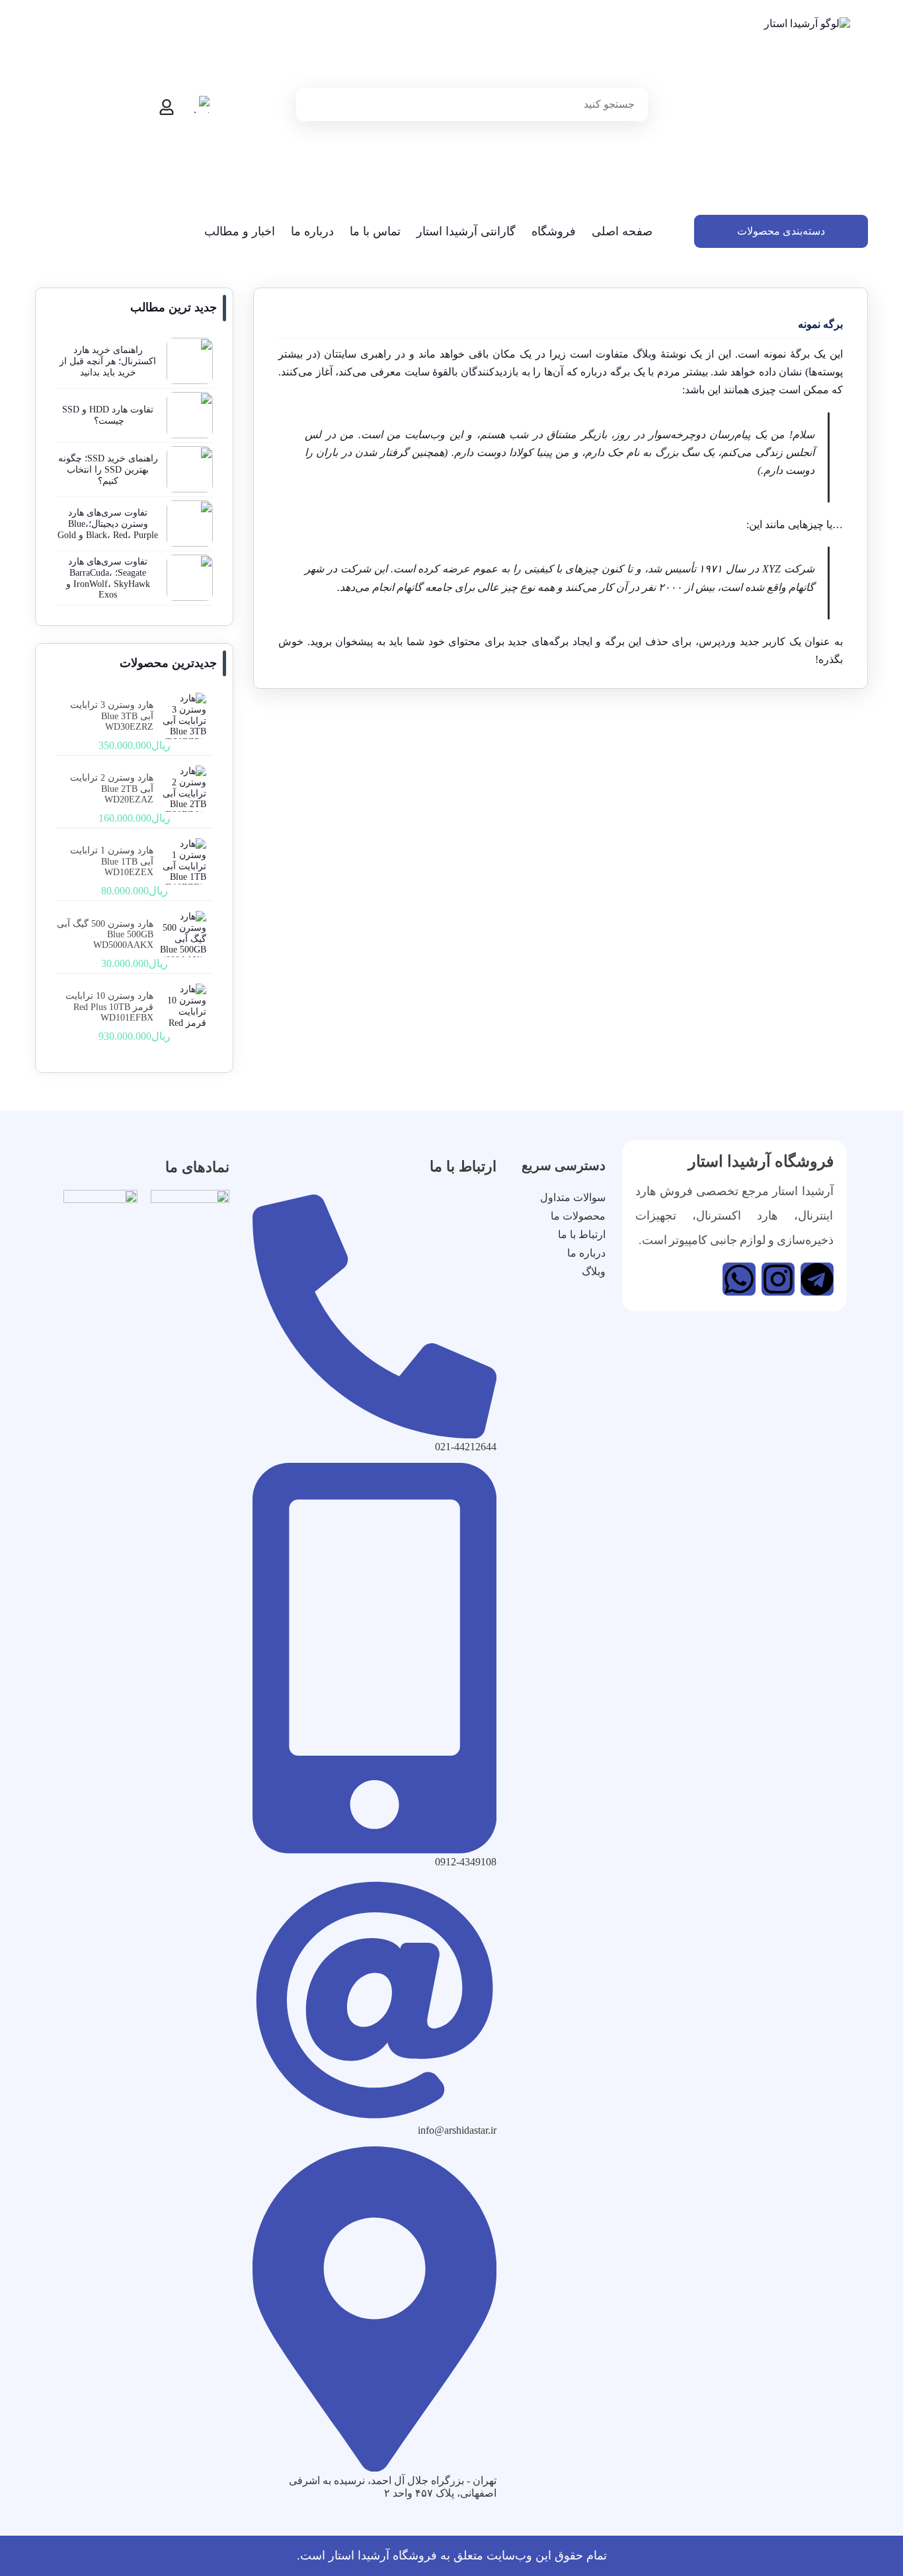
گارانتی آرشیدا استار (466, 231)
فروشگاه (554, 231)
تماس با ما (375, 231)
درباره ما (312, 231)
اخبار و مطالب (240, 231)
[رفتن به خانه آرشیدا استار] (781, 110)
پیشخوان (354, 642)
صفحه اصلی (622, 231)
